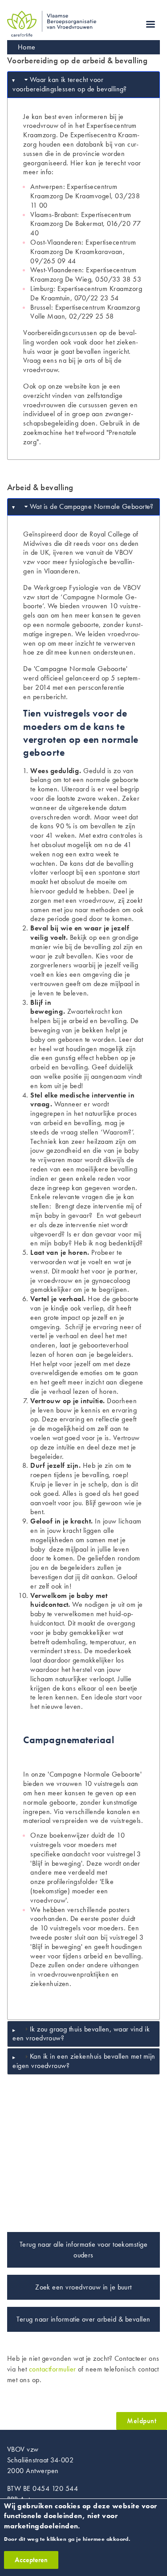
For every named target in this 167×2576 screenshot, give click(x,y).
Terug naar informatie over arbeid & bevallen (83, 2319)
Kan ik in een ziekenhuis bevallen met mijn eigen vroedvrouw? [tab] (84, 2061)
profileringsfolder (73, 1882)
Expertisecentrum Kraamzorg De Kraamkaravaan (83, 247)
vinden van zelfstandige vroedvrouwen (73, 400)
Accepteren (31, 2560)
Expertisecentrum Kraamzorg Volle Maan (85, 312)
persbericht (49, 697)
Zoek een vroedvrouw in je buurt (83, 2287)
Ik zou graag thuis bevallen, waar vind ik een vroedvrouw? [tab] (81, 2034)
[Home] (52, 16)
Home (27, 47)
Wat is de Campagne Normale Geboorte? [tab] (92, 506)
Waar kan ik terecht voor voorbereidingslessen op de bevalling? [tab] (70, 84)
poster (111, 1919)
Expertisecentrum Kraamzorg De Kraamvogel (74, 191)
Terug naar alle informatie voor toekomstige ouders (84, 2250)
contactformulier (53, 2369)
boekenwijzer (69, 1835)
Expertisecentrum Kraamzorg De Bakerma (81, 219)
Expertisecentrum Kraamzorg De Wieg (83, 274)
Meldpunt (142, 2421)
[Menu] (150, 25)
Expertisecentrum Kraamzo (97, 289)
